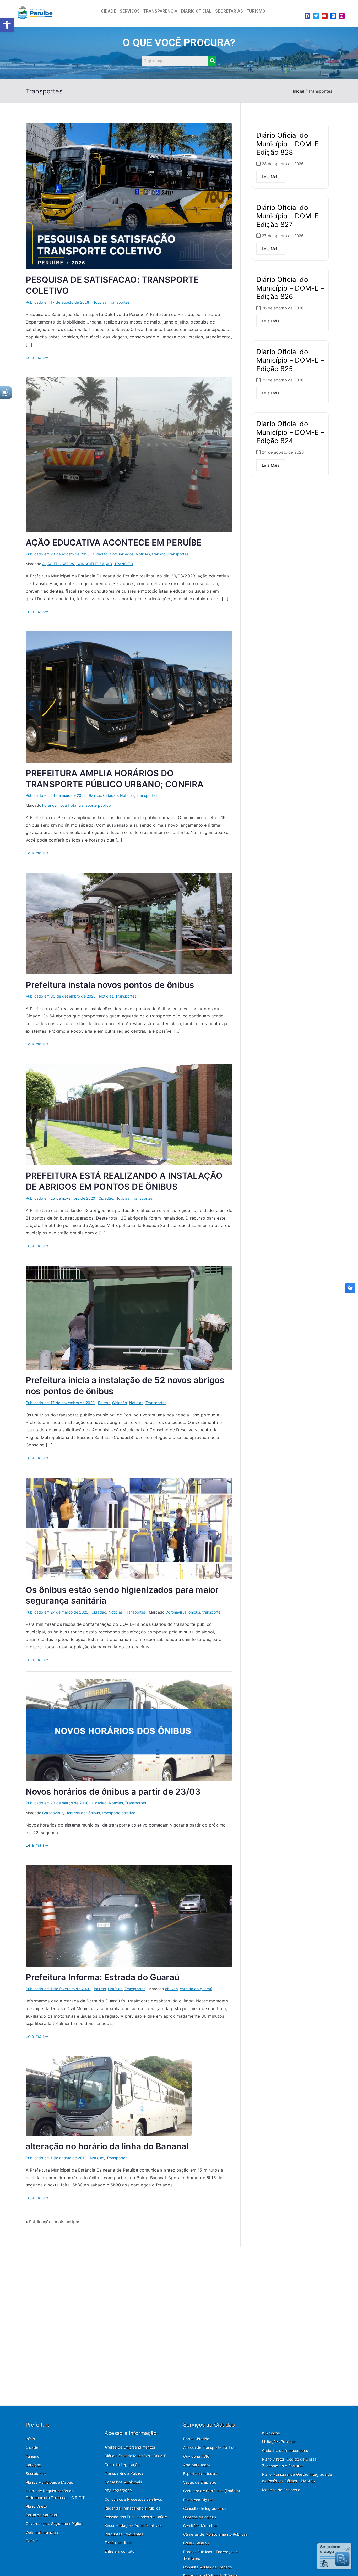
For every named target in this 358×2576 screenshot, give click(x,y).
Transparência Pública (124, 2473)
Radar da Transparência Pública (133, 2508)
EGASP (32, 2541)
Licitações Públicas (279, 2442)
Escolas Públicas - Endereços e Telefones (210, 2555)
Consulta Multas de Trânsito (207, 2567)
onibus (194, 1612)
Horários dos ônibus (83, 1813)
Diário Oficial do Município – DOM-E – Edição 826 (290, 288)
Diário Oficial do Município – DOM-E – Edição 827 (290, 216)
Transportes (119, 302)
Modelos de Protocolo (281, 2490)
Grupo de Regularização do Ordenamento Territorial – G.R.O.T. (56, 2494)
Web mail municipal (42, 2532)
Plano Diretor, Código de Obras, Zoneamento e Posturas (290, 2462)
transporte (211, 1612)
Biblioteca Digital (198, 2500)
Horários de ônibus (200, 2517)
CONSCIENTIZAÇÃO (94, 564)
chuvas (171, 1989)
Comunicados (122, 554)
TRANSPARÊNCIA (160, 11)
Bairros (95, 795)
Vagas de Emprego (200, 2482)
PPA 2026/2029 (118, 2491)
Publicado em (57, 302)
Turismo (32, 2456)
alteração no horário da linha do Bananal (107, 2146)
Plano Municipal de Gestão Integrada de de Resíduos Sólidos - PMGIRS (297, 2478)
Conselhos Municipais (123, 2482)
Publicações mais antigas (55, 2222)
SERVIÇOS (130, 11)
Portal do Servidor (42, 2515)
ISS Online (271, 2433)
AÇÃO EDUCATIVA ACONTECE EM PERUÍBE (114, 543)
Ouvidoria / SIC (196, 2456)
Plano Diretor (37, 2506)
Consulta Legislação (122, 2465)
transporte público (95, 805)
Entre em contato (120, 2551)
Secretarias (36, 2474)
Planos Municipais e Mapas (49, 2482)
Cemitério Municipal (200, 2526)
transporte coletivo (119, 1813)
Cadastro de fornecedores (285, 2450)
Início (30, 2439)
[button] (7, 25)
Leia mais (35, 357)
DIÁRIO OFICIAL (196, 11)
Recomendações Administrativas (133, 2525)
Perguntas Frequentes (124, 2534)
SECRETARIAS (229, 11)
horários (49, 805)
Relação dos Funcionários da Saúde (136, 2517)
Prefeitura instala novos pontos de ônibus (110, 985)
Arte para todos (197, 2465)
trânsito (159, 554)
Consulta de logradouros (205, 2508)
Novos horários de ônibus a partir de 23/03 (113, 1792)
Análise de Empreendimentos (130, 2447)
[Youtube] (324, 16)
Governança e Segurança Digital (54, 2524)
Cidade (32, 2447)
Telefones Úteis (118, 2543)
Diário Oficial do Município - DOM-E (135, 2456)
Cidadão (100, 554)
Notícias (99, 302)
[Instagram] (341, 16)
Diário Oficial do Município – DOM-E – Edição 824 (290, 432)
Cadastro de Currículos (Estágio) (212, 2491)
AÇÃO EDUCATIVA (58, 564)
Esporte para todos (200, 2474)
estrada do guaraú (196, 1989)
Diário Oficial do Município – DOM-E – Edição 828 (290, 144)
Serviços (33, 2465)
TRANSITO (124, 564)
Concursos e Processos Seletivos (133, 2499)
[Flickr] (333, 16)
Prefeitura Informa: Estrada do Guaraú (102, 1977)
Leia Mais (271, 177)
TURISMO (256, 11)
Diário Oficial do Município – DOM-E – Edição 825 (290, 360)
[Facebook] (307, 16)
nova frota (67, 805)
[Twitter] (316, 16)
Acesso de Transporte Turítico (209, 2447)
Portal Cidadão (196, 2439)
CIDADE (109, 11)
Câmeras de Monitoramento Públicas (215, 2534)
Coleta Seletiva (196, 2543)
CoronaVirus (176, 1612)
